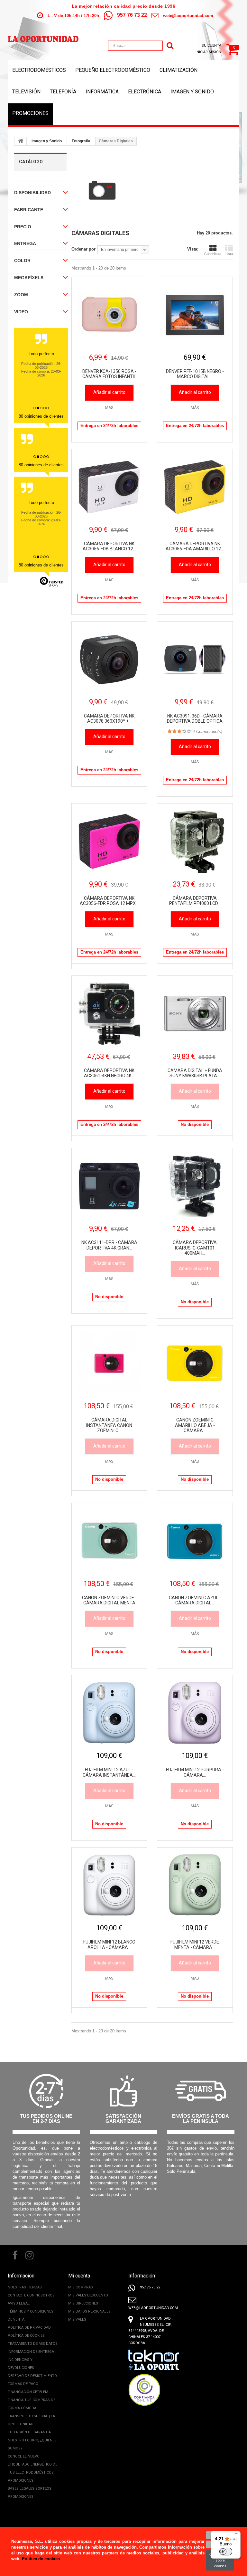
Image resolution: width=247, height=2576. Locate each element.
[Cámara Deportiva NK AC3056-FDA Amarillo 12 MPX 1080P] (195, 487)
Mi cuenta (79, 2276)
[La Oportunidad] (43, 36)
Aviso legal (19, 2303)
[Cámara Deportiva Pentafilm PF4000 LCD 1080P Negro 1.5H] (195, 841)
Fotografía (81, 141)
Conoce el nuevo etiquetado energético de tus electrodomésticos (32, 2464)
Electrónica (145, 92)
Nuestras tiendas (25, 2287)
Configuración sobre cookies (220, 2560)
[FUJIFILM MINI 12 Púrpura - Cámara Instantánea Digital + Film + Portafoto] (195, 1713)
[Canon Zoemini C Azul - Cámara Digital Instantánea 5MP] (195, 1541)
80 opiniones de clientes (41, 416)
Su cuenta (211, 46)
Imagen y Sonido (192, 92)
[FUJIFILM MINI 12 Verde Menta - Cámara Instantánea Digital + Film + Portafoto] (195, 1885)
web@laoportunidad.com (188, 16)
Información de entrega (31, 2352)
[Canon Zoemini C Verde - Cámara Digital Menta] (109, 1541)
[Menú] (237, 2535)
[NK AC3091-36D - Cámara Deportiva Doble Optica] (195, 659)
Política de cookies (26, 2336)
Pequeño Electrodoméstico (113, 70)
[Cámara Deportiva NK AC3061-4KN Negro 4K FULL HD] (109, 1013)
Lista (229, 254)
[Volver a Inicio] (21, 141)
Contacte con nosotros (31, 2295)
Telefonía (63, 92)
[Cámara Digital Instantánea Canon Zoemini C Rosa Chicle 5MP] (109, 1363)
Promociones (30, 113)
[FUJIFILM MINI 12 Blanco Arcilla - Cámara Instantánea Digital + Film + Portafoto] (109, 1885)
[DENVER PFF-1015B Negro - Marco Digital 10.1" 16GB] (195, 315)
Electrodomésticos (39, 70)
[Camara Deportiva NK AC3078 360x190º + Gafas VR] (109, 659)
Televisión (26, 92)
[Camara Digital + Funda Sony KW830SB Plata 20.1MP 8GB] (195, 1013)
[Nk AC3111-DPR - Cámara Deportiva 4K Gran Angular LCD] (109, 1186)
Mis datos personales (89, 2311)
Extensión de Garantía (29, 2432)
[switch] (226, 2552)
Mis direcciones (83, 2303)
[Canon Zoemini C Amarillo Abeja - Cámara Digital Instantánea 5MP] (195, 1363)
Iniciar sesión (208, 52)
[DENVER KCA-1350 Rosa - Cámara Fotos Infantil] (109, 315)
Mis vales (77, 2319)
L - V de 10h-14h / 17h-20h (73, 16)
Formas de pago (23, 2384)
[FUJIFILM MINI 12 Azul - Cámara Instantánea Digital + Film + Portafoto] (109, 1713)
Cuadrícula (213, 254)
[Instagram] (30, 2255)
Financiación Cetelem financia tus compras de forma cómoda (32, 2400)
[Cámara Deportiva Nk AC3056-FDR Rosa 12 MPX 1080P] (109, 841)
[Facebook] (15, 2255)
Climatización (178, 70)
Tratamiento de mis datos (33, 2344)
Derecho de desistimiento (32, 2376)
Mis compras (81, 2287)
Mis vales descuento (88, 2295)
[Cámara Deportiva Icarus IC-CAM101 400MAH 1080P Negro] (195, 1186)
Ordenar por (83, 249)
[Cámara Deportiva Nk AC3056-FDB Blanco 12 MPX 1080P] (109, 487)
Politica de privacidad (29, 2328)
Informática (102, 92)
